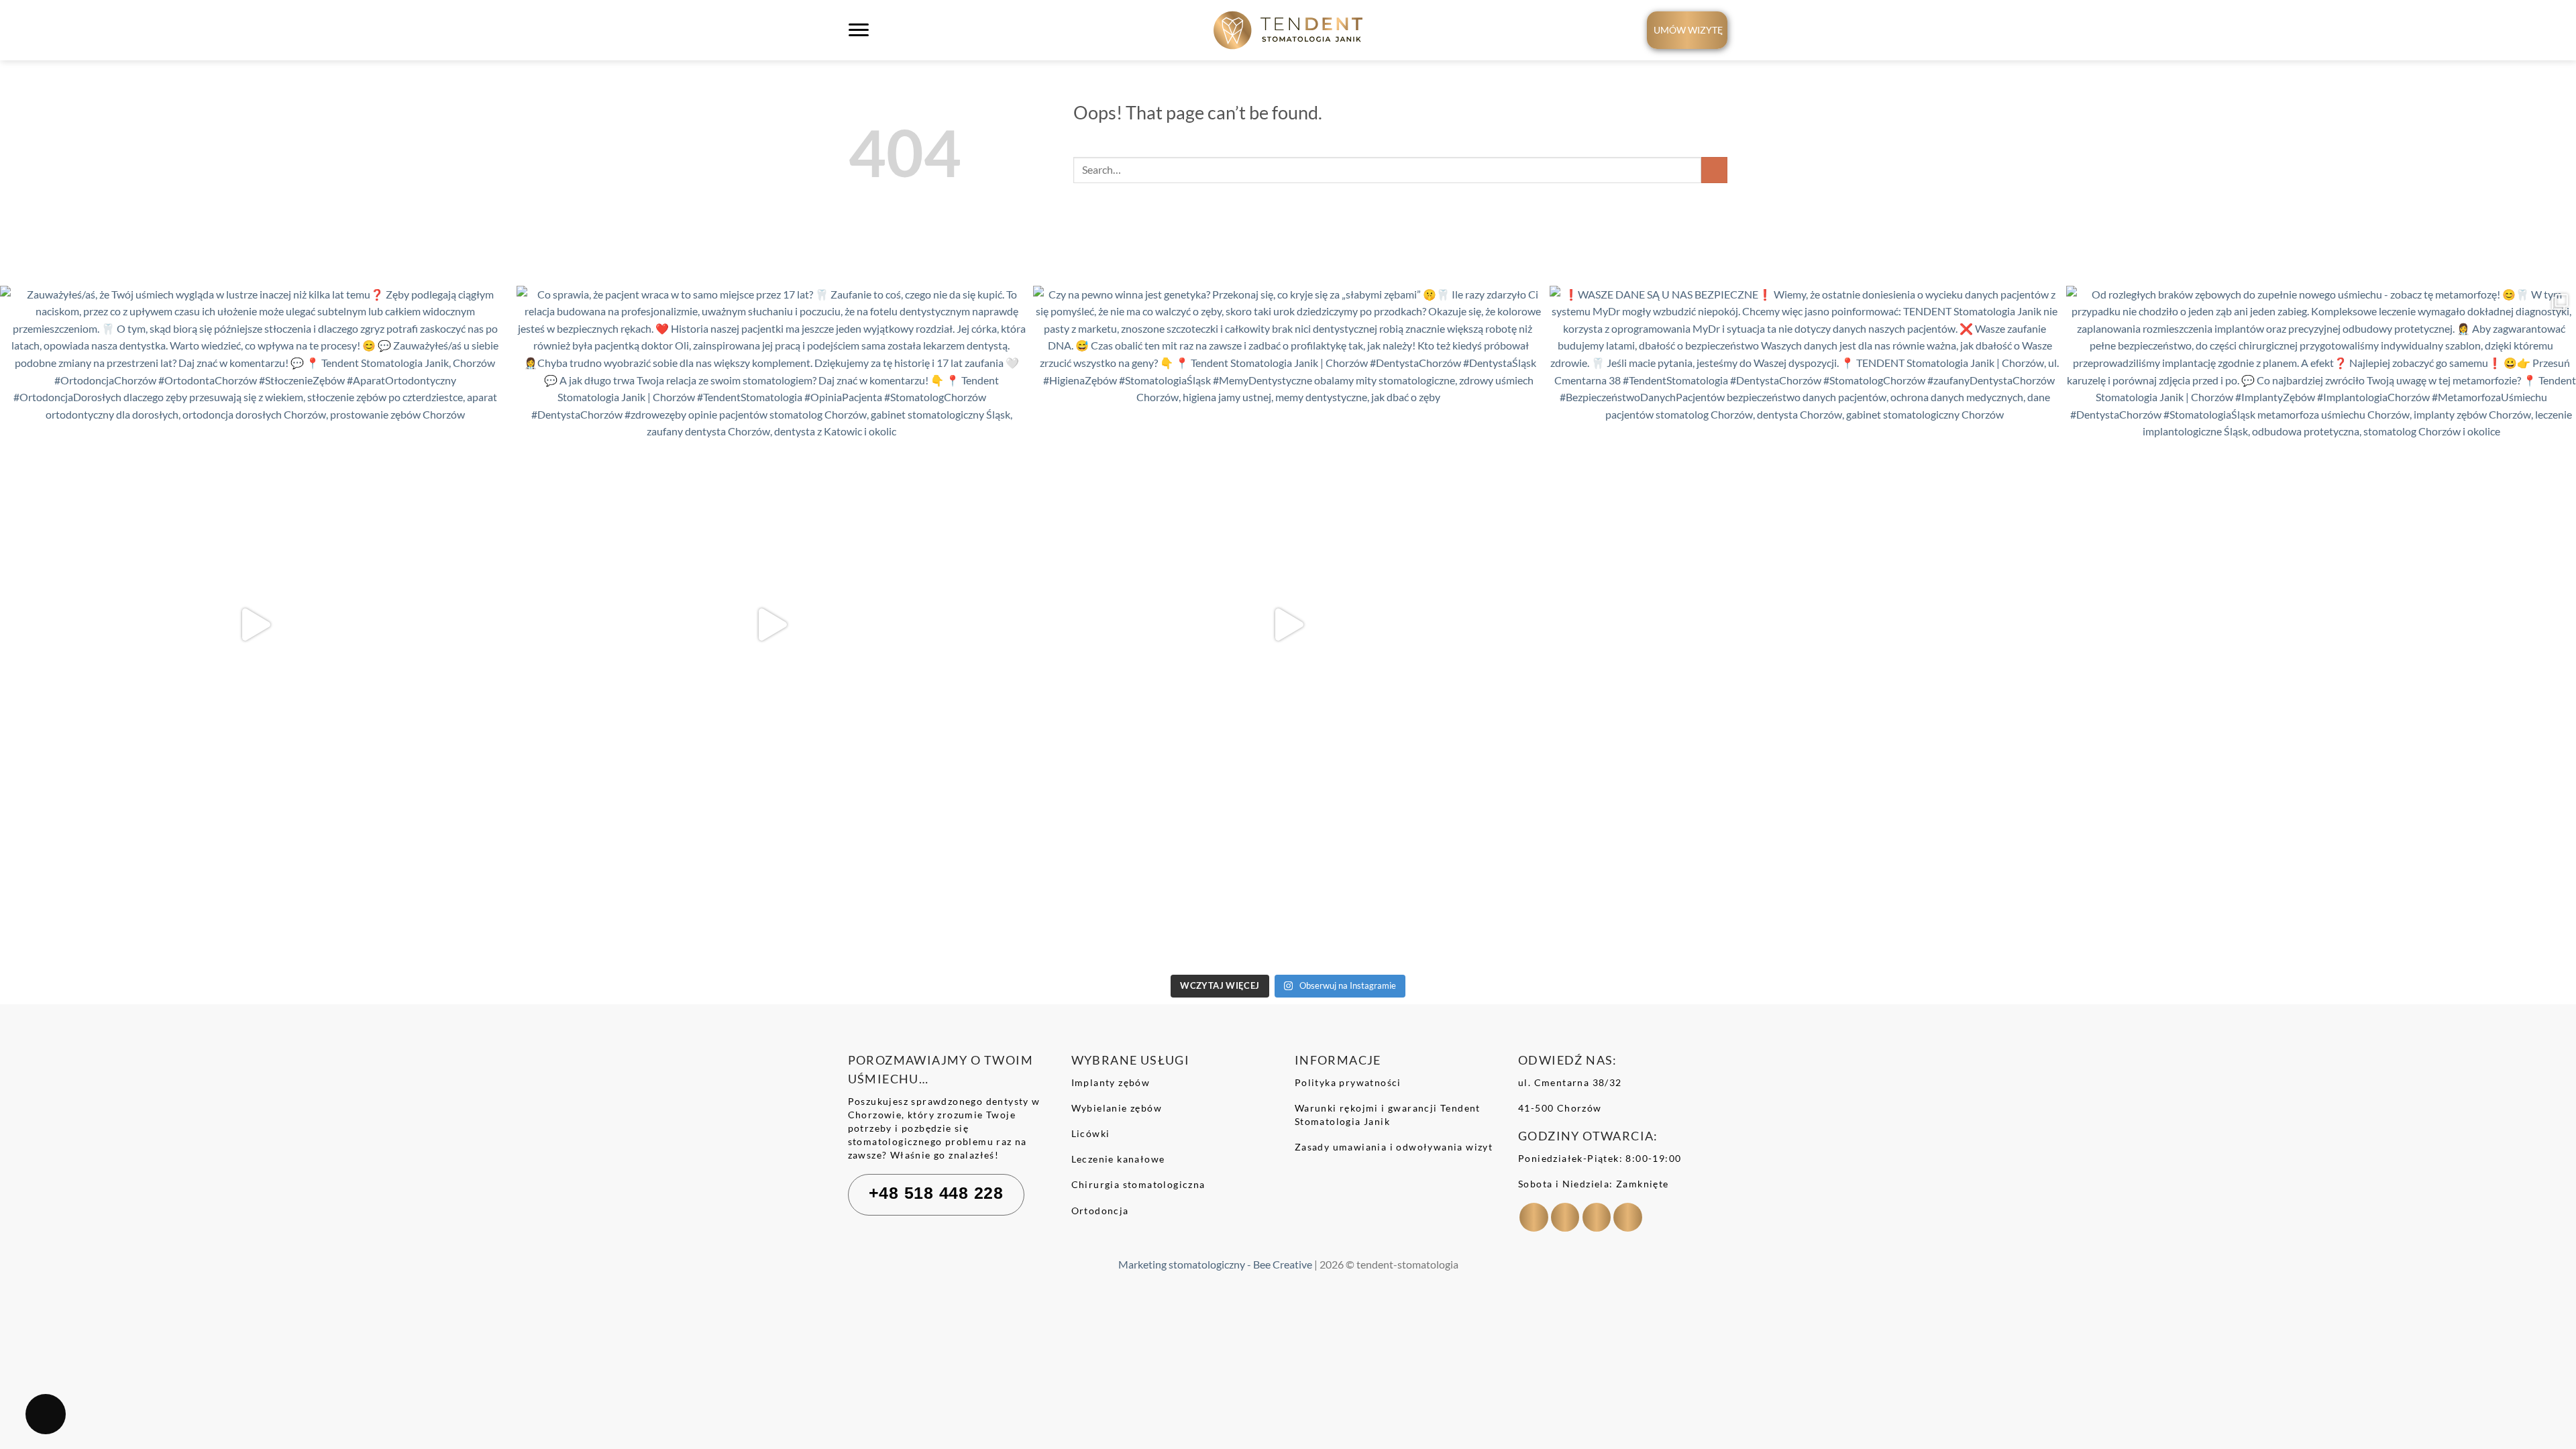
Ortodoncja (1100, 1211)
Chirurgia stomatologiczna (1138, 1184)
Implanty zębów (1111, 1082)
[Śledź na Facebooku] (1534, 1217)
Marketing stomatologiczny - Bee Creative (1215, 1264)
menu (861, 39)
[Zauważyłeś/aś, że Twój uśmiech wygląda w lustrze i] (255, 625)
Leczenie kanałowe (1118, 1159)
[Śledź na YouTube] (1628, 1217)
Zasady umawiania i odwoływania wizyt (1394, 1147)
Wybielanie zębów (1117, 1108)
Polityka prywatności (1348, 1082)
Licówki (1091, 1133)
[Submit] (1714, 170)
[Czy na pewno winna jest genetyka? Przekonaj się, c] (1288, 625)
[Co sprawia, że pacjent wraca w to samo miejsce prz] (771, 625)
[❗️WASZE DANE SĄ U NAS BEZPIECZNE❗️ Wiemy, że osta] (1805, 625)
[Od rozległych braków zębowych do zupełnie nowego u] (2321, 625)
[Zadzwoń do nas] (1597, 1217)
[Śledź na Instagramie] (1565, 1217)
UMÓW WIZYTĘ (1688, 30)
